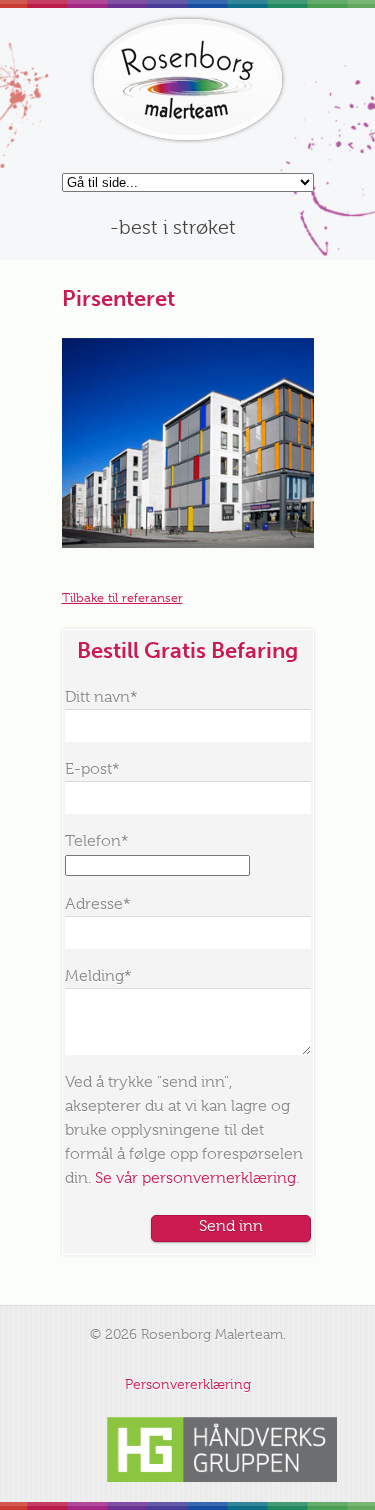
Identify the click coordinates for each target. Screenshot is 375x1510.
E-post (92, 769)
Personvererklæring (188, 1384)
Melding (98, 976)
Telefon (97, 841)
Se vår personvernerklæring (195, 1178)
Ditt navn (101, 697)
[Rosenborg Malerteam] (188, 79)
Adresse (98, 904)
